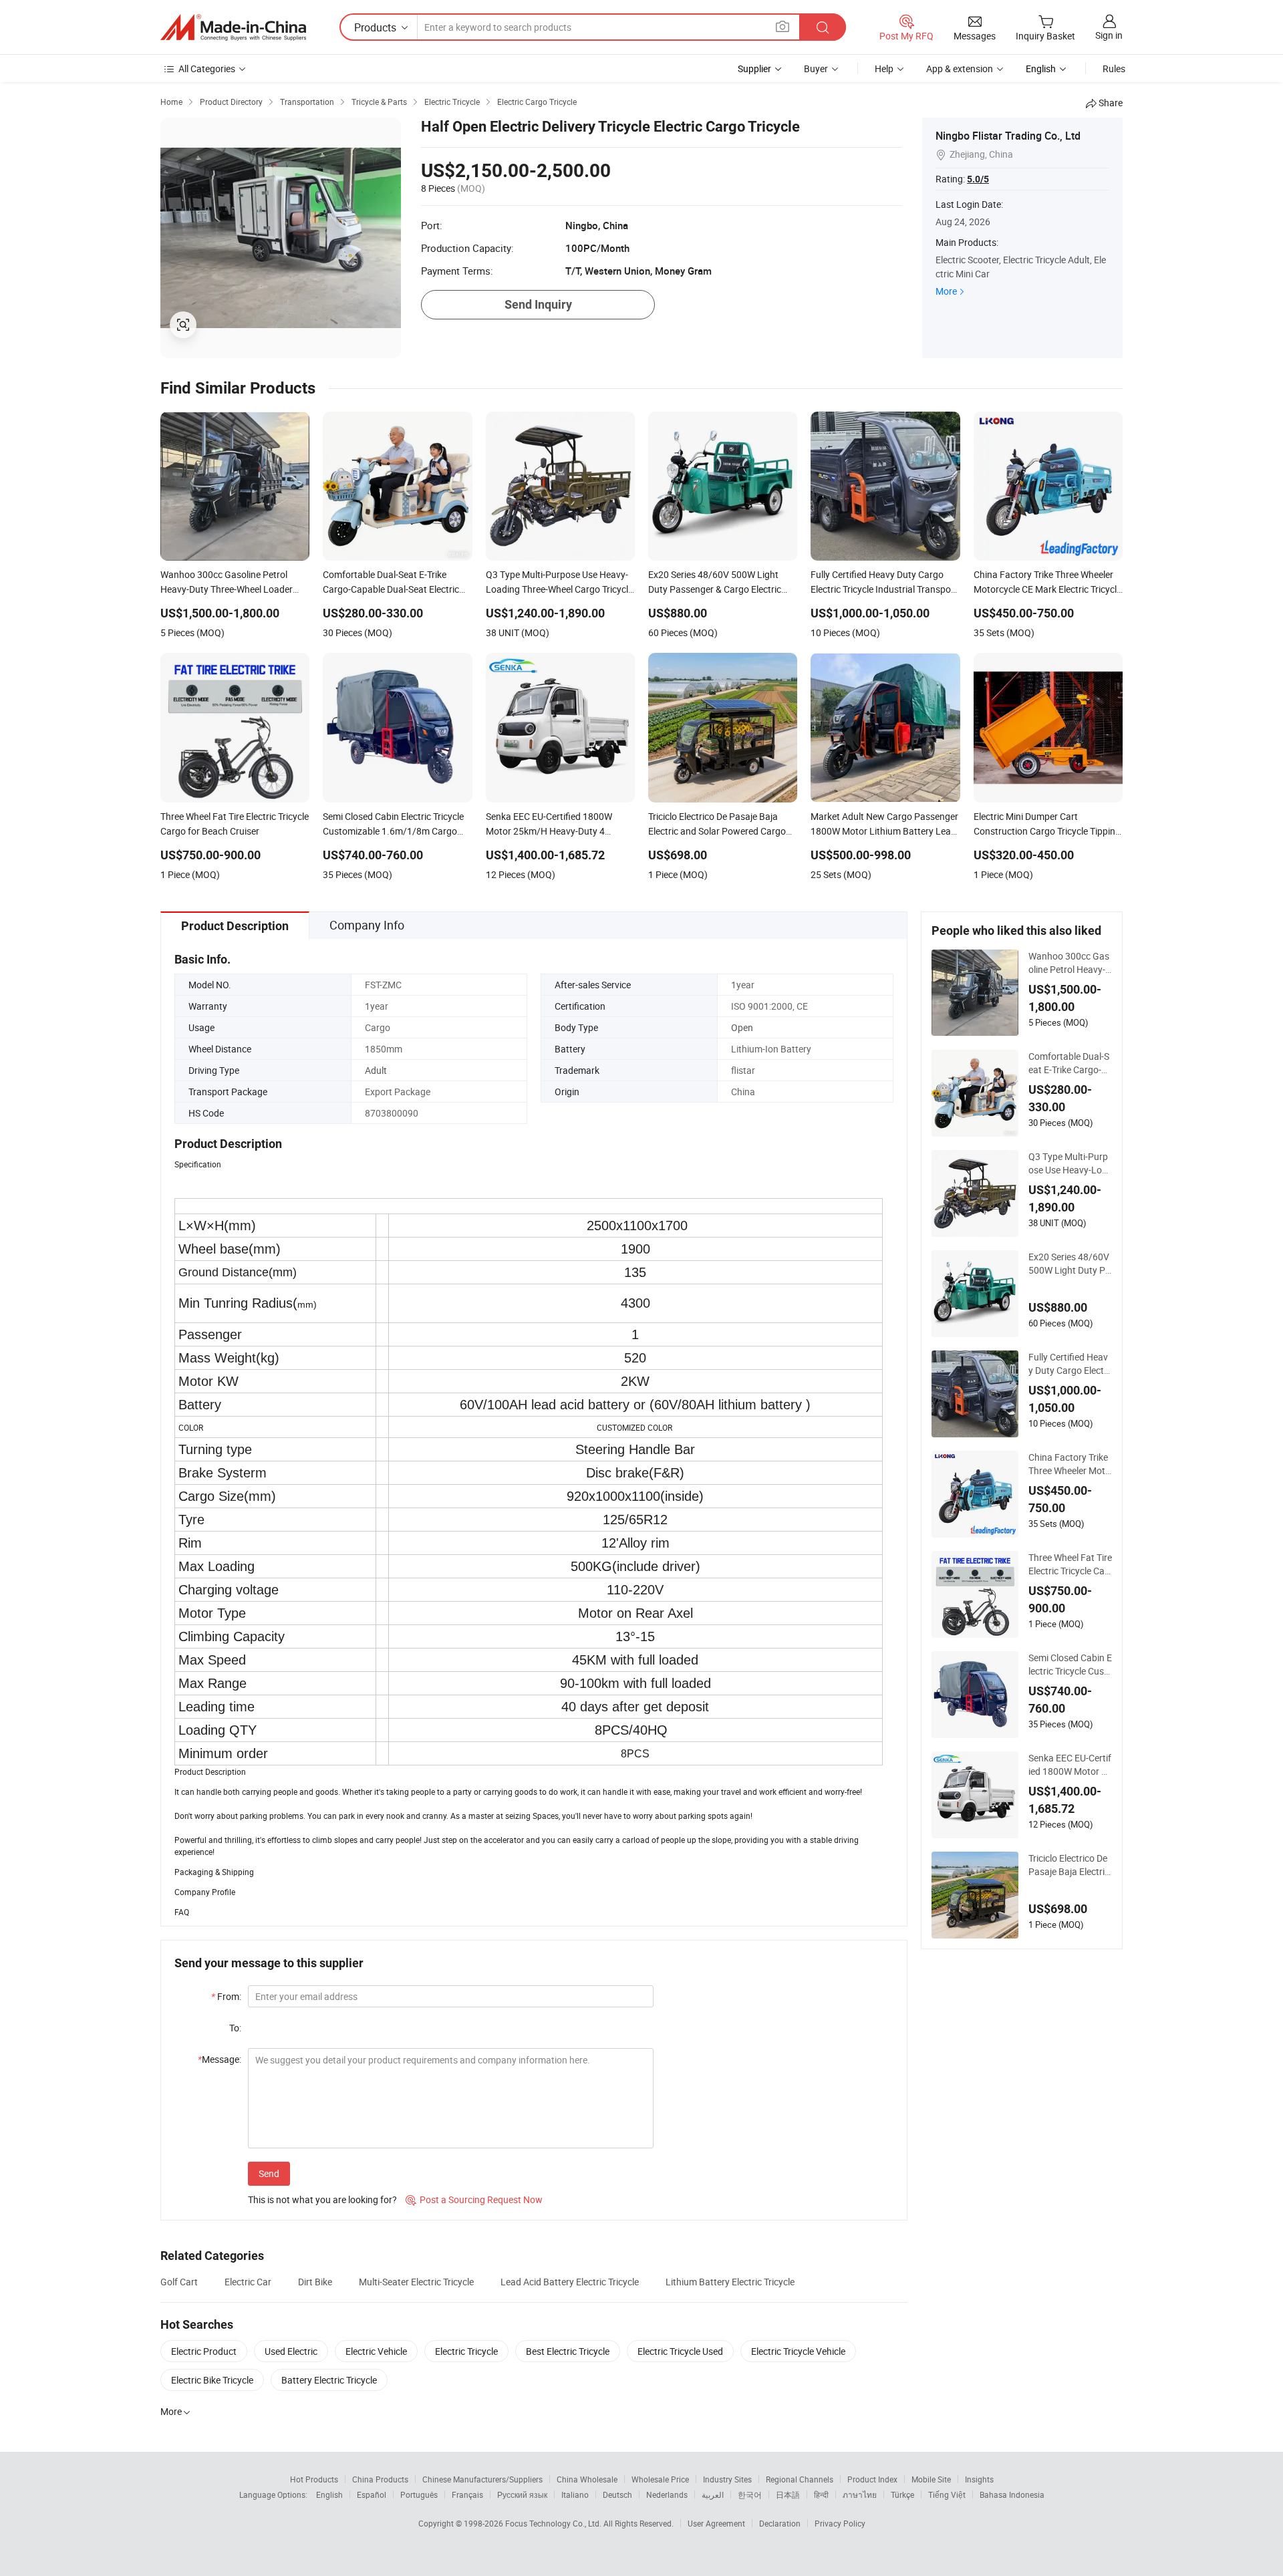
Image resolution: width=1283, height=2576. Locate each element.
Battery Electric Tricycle (329, 2380)
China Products (380, 2479)
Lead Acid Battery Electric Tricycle (570, 2282)
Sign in (1109, 35)
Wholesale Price (660, 2479)
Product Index (872, 2479)
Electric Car (248, 2282)
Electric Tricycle (466, 2351)
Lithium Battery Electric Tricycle (730, 2282)
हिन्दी (821, 2494)
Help (884, 68)
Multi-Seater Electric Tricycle (416, 2282)
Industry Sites (727, 2479)
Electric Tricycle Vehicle (798, 2351)
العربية (713, 2494)
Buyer (816, 68)
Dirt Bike (315, 2282)
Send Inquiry (538, 304)
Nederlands (667, 2494)
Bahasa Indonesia (1012, 2494)
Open (742, 1027)
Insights (979, 2479)
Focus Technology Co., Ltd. (554, 2523)
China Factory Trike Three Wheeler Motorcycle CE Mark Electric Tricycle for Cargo (1070, 1464)
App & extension (960, 68)
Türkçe (902, 2494)
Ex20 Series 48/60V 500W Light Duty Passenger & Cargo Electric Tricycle (1070, 1264)
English (329, 2494)
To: (235, 2028)
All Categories (207, 68)
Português (419, 2494)
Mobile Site (931, 2479)
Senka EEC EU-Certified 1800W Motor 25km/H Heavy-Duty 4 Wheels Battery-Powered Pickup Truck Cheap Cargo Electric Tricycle (1070, 1765)
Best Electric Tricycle (568, 2351)
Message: (220, 2059)
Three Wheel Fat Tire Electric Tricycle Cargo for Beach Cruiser (1070, 1564)
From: (226, 1996)
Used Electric (291, 2351)
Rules (1114, 68)
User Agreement (716, 2523)
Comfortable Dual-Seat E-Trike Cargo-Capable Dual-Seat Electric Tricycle (1069, 1063)
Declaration (780, 2523)
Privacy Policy (840, 2523)
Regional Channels (800, 2479)
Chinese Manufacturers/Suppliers (482, 2479)
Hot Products (314, 2479)
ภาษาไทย (860, 2494)
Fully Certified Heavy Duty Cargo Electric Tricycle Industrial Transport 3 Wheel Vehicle (1070, 1364)
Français (467, 2494)
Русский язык (522, 2494)
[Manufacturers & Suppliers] (233, 27)
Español (372, 2494)
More (946, 291)
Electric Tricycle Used (680, 2351)
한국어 (750, 2494)
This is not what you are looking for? (322, 2199)
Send (269, 2173)
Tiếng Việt (947, 2494)
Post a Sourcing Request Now (474, 2199)
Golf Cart (179, 2282)
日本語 (788, 2494)
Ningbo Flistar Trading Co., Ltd (1008, 136)
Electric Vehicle (376, 2351)
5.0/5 (978, 179)
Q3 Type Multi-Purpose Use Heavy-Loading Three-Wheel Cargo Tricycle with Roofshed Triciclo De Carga (1068, 1163)
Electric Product (204, 2351)
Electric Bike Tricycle (212, 2380)
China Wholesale (587, 2479)
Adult (376, 1070)
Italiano (575, 2494)
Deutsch (617, 2494)
